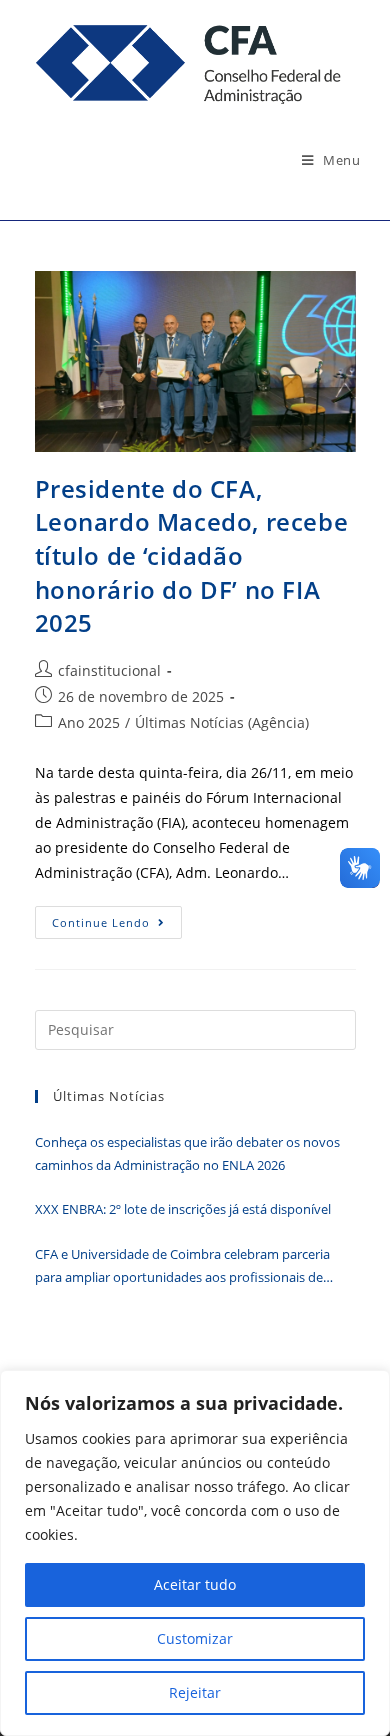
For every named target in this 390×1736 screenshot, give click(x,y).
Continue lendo (117, 926)
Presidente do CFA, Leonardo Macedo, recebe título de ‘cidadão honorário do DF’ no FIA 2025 (192, 555)
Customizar (195, 1638)
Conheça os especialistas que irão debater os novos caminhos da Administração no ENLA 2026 (187, 1153)
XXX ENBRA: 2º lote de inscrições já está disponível (183, 1209)
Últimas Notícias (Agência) (222, 722)
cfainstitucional (109, 670)
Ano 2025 (89, 722)
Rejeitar (195, 1692)
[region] (195, 1553)
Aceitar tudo (195, 1584)
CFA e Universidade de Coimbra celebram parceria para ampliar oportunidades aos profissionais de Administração (182, 1267)
